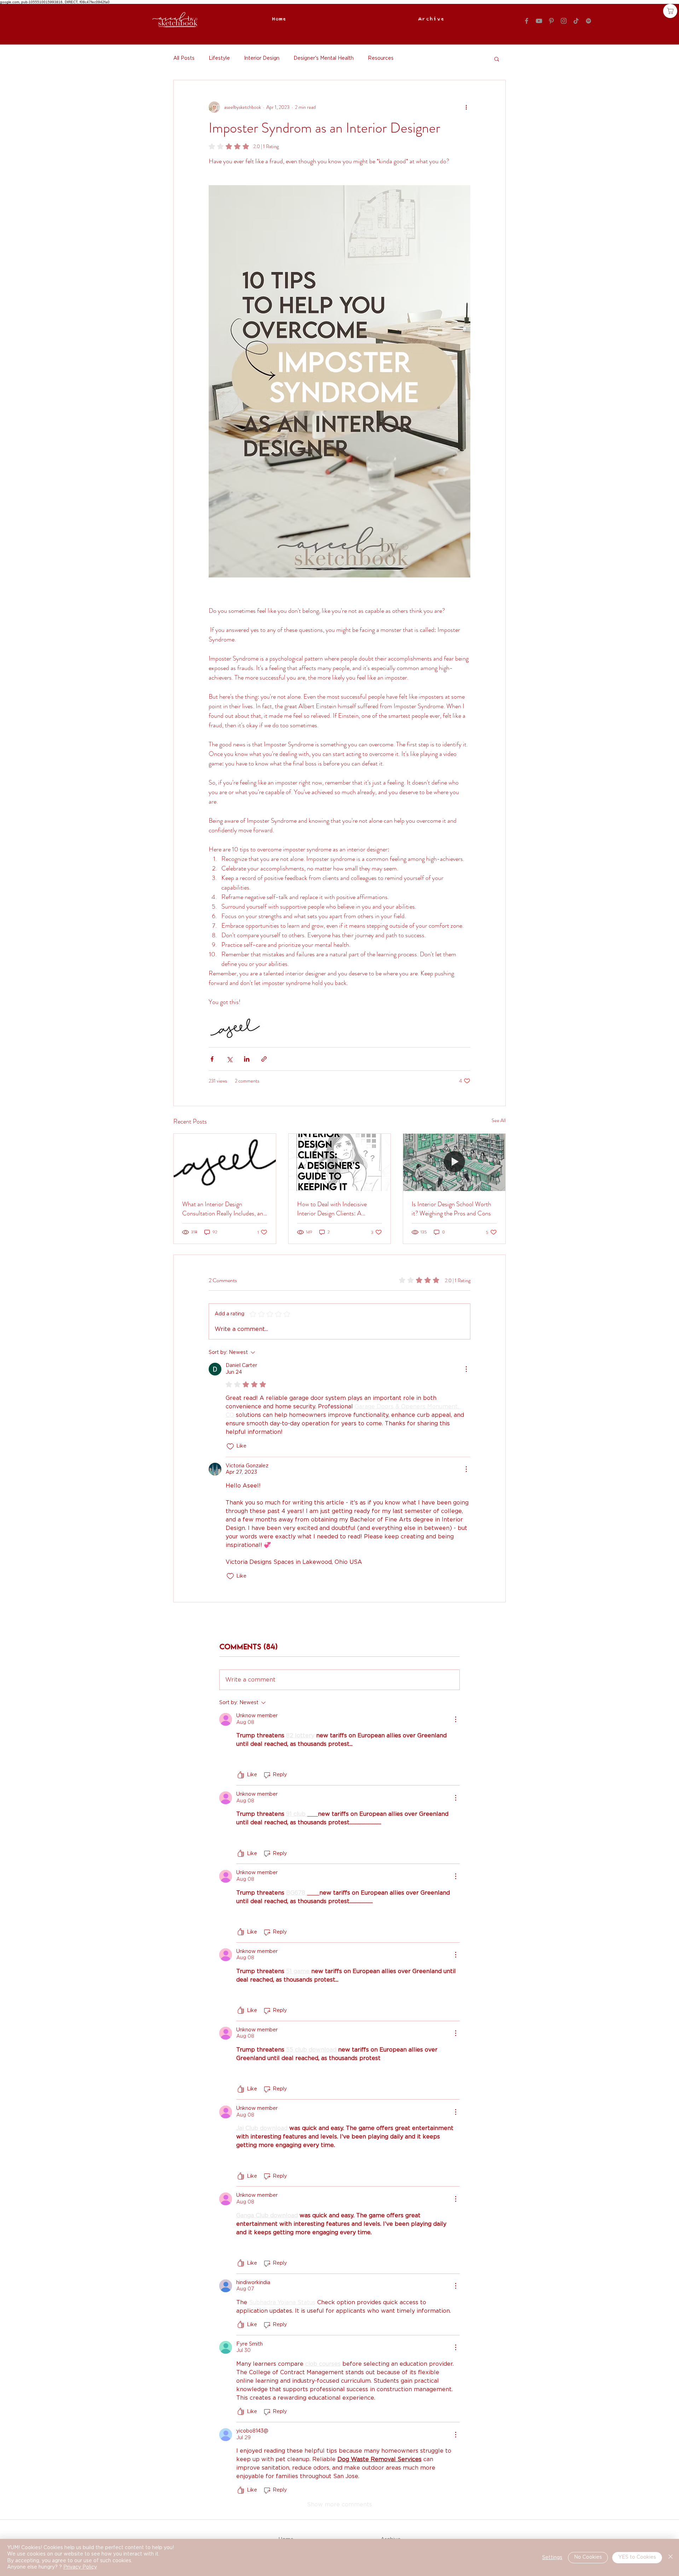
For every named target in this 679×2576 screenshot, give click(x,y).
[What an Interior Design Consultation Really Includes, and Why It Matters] (225, 1162)
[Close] (671, 2557)
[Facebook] (527, 21)
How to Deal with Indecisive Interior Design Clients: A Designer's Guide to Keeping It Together (335, 1209)
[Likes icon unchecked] (230, 1447)
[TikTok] (576, 21)
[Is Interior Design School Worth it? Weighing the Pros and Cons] (454, 1162)
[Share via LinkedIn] (247, 1059)
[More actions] (466, 107)
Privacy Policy (80, 2567)
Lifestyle (219, 58)
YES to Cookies (637, 2557)
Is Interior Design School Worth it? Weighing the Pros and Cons (451, 1209)
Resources (381, 58)
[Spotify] (588, 21)
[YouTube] (539, 21)
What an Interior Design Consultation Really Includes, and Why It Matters (224, 1209)
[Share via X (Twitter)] (229, 1059)
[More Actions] (466, 1369)
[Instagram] (564, 21)
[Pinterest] (551, 21)
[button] (497, 59)
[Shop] (670, 11)
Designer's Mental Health (324, 58)
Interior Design (262, 58)
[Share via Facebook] (212, 1059)
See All (499, 1120)
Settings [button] (552, 2558)
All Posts (184, 58)
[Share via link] (264, 1059)
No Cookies (588, 2557)
